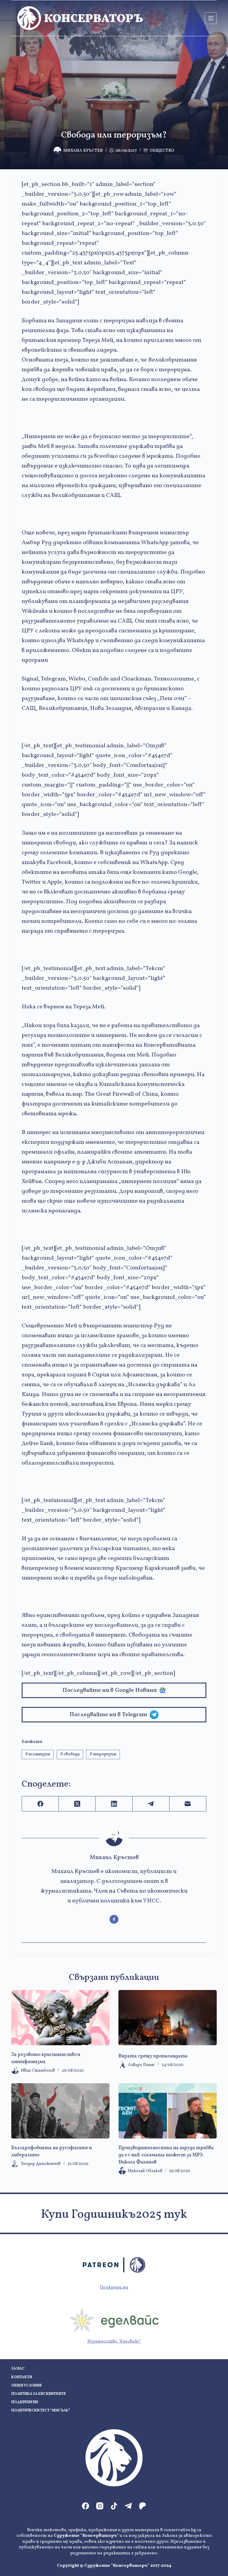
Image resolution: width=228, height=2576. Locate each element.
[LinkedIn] (114, 1804)
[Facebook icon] (114, 1919)
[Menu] (211, 18)
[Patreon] (142, 2506)
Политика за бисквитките (39, 2394)
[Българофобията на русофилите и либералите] (60, 2111)
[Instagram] (100, 2506)
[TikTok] (114, 2506)
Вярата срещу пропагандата (153, 2056)
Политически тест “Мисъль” (41, 2411)
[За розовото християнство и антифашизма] (60, 2018)
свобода (70, 1754)
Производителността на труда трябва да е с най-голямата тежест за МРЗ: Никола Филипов (166, 2155)
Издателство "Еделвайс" (114, 2342)
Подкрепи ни (114, 2287)
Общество (162, 151)
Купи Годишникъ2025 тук (114, 2215)
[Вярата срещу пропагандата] (168, 2018)
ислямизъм (38, 1754)
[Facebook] (40, 1804)
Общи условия (26, 2386)
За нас (18, 2369)
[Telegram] (151, 1804)
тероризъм (103, 1754)
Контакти (22, 2377)
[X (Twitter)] (77, 1804)
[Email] (188, 1804)
